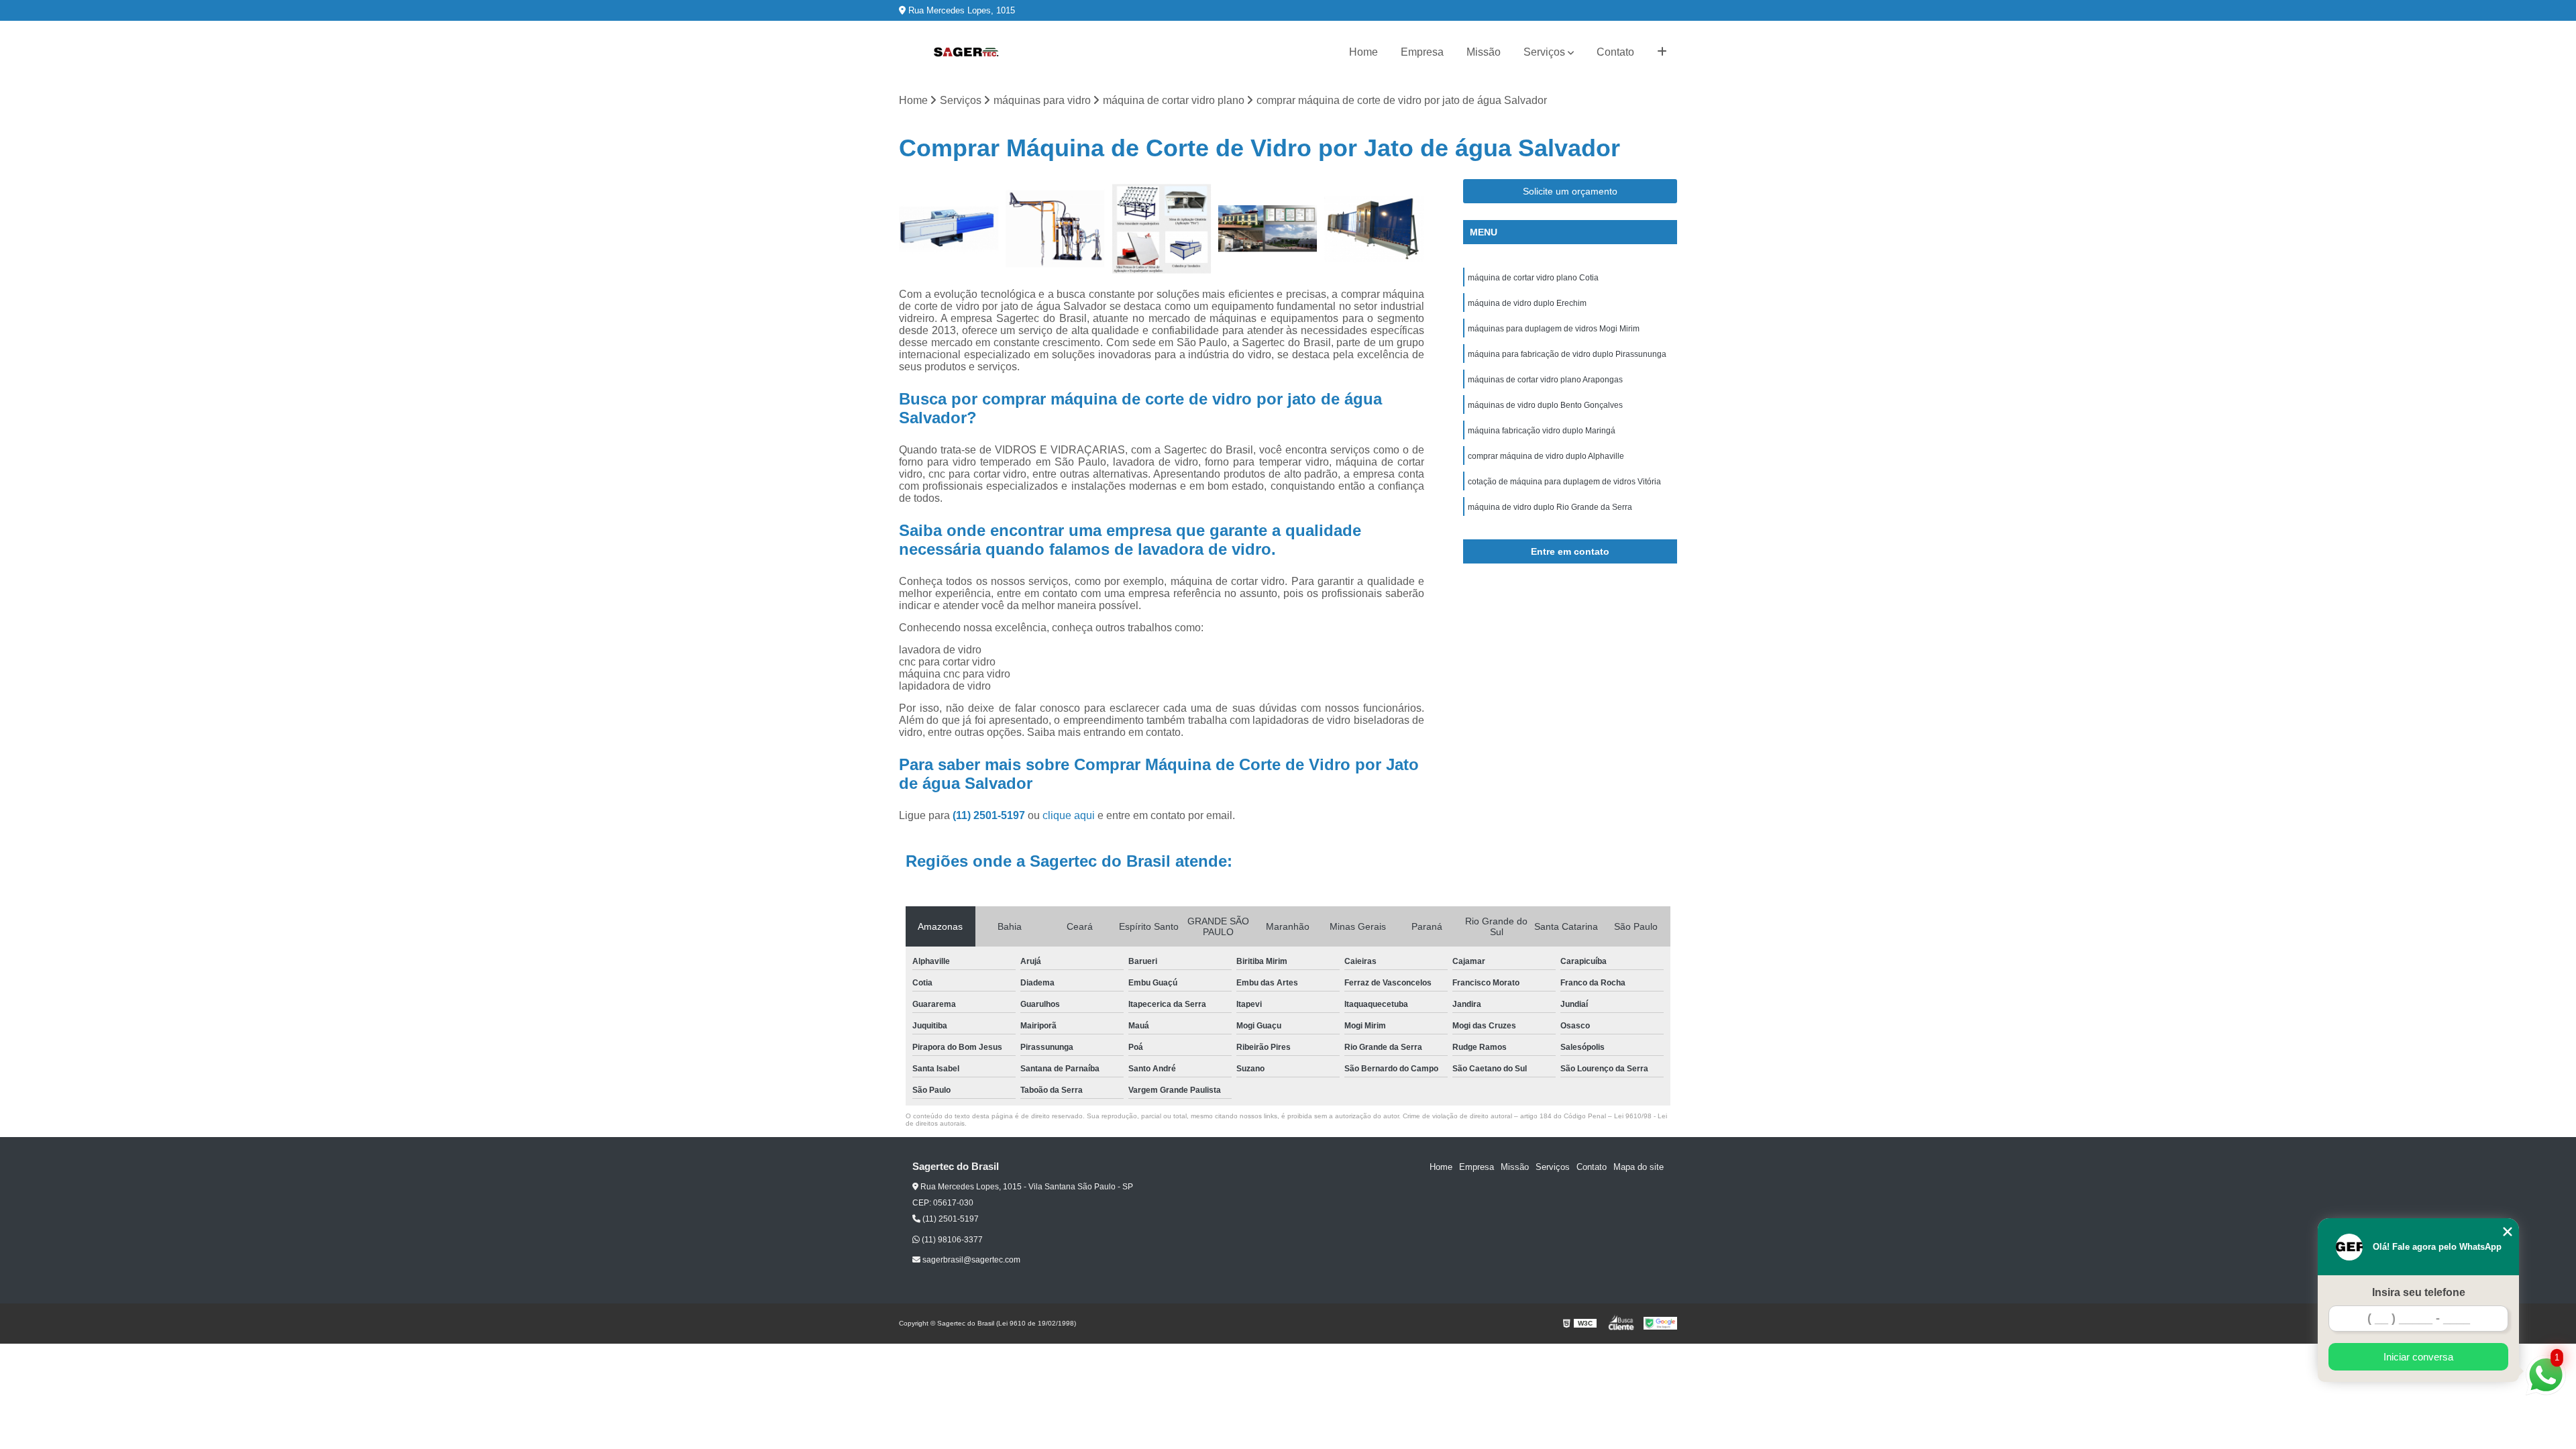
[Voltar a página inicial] (966, 52)
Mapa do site (1639, 1167)
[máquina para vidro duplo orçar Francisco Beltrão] (949, 229)
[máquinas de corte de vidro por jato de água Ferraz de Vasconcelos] (1268, 229)
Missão (1484, 52)
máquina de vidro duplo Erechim (1527, 303)
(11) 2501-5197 (990, 815)
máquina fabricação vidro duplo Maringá (1542, 431)
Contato (1615, 52)
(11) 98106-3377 (951, 1240)
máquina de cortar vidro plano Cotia (1533, 278)
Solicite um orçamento (1570, 191)
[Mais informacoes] (1662, 52)
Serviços (1544, 52)
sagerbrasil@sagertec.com (970, 1260)
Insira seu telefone (2419, 1292)
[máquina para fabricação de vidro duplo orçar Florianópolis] (1056, 229)
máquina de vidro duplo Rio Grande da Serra (1550, 507)
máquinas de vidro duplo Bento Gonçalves (1545, 405)
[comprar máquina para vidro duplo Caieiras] (1374, 229)
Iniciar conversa (2418, 1357)
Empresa (1422, 52)
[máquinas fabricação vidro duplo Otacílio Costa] (1162, 229)
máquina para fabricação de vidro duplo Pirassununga (1567, 354)
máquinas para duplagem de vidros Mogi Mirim (1554, 329)
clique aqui (1069, 815)
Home (1363, 52)
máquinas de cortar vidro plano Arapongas (1545, 380)
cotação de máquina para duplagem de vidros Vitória (1564, 482)
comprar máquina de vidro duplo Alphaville (1546, 456)
